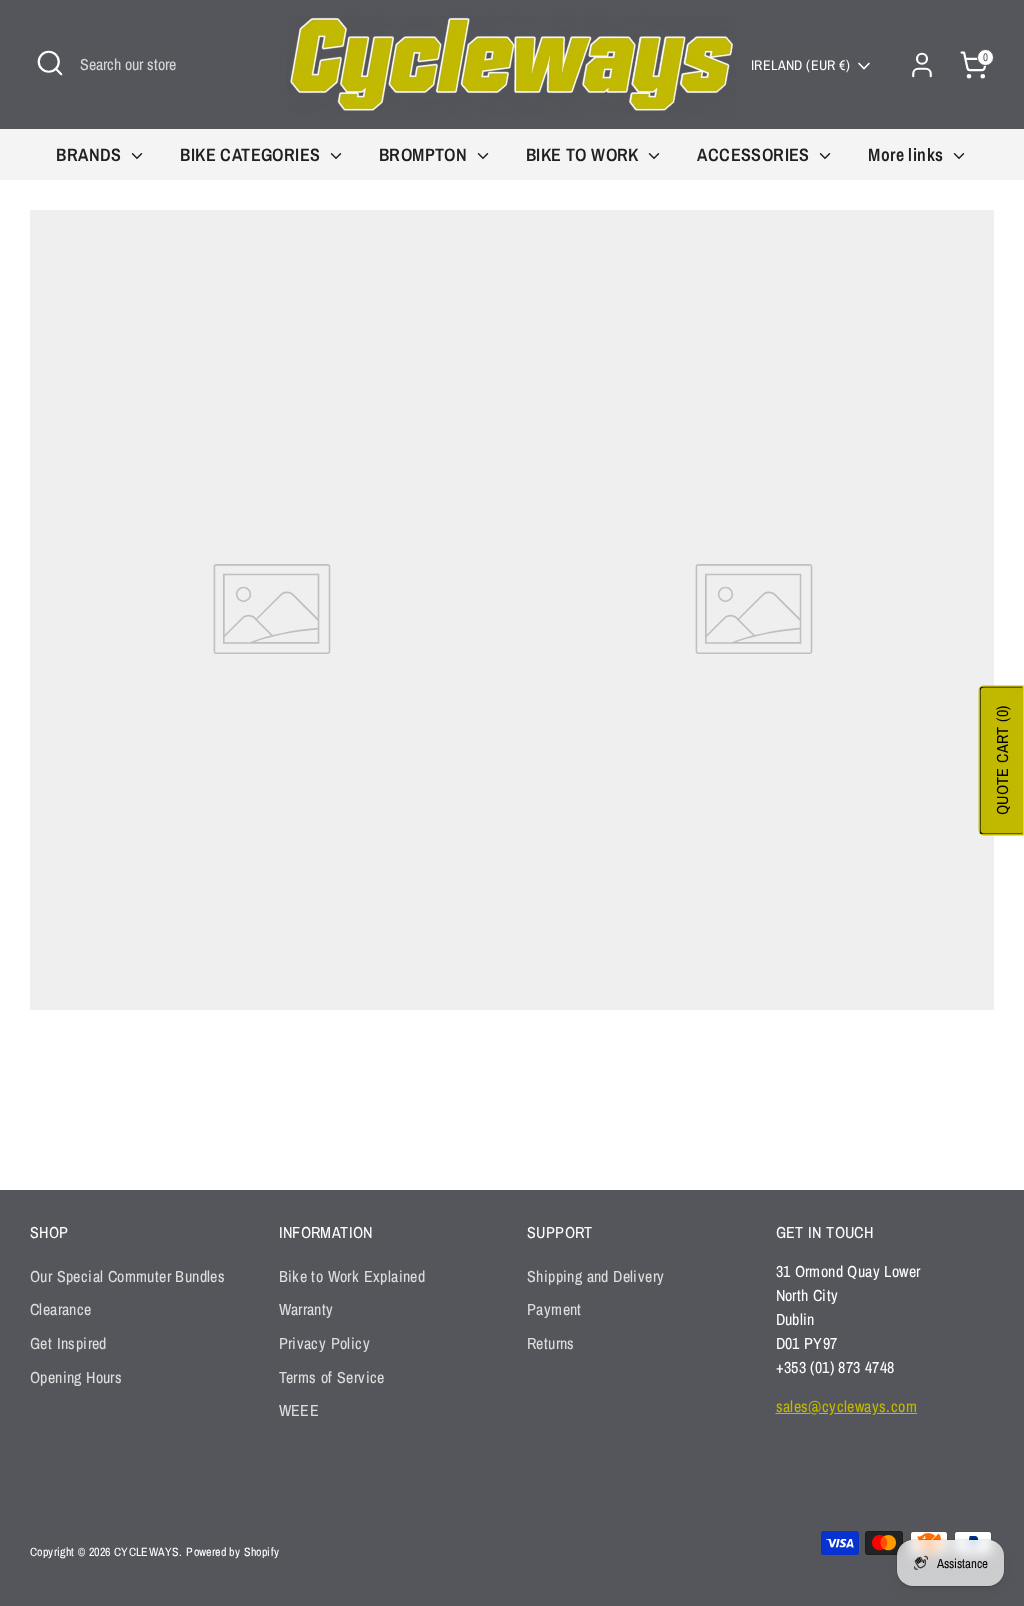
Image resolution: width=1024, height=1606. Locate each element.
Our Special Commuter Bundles (127, 1276)
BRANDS (91, 154)
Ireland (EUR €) (800, 65)
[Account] (922, 65)
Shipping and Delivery (595, 1276)
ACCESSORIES (755, 154)
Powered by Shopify (232, 1552)
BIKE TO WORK (584, 154)
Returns (551, 1343)
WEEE (299, 1410)
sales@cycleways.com (847, 1406)
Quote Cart (1002, 761)
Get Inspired (68, 1343)
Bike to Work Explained (352, 1276)
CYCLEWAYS (147, 1552)
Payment (554, 1309)
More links (907, 154)
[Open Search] (50, 63)
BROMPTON (425, 154)
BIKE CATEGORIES (252, 154)
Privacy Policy (325, 1343)
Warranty (306, 1309)
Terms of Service (332, 1377)
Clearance (61, 1309)
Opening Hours (76, 1377)
